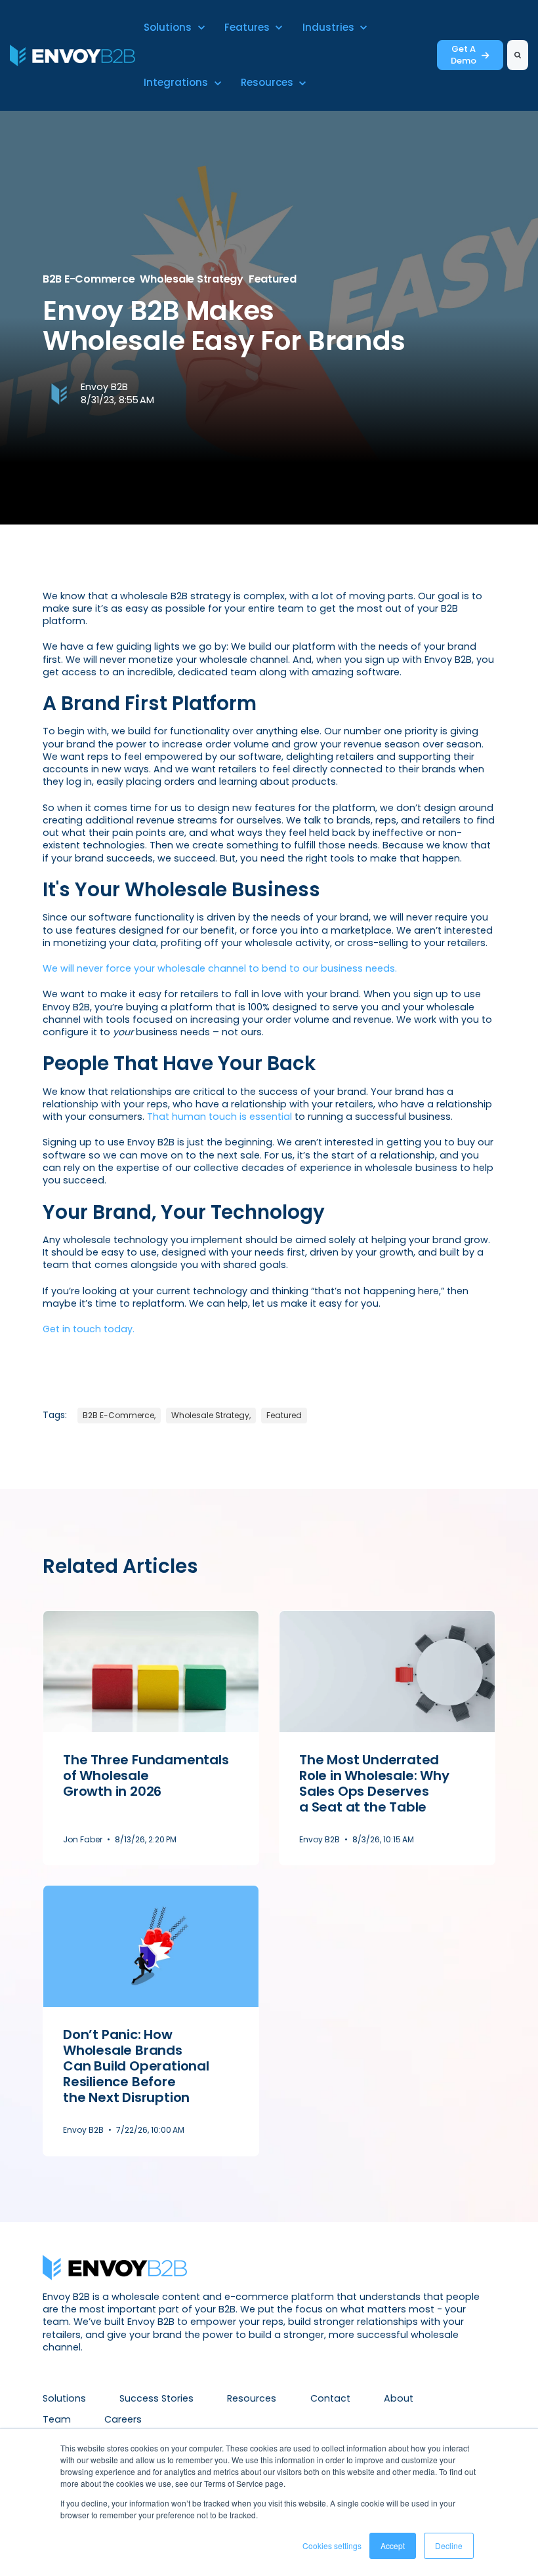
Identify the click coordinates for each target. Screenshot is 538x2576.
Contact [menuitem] (330, 2398)
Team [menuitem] (57, 2419)
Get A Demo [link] (464, 55)
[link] (72, 54)
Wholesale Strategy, (211, 1415)
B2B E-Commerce (89, 279)
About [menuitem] (399, 2398)
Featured (273, 279)
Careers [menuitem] (123, 2419)
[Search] (518, 55)
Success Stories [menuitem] (156, 2398)
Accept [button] (393, 2546)
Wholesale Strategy (191, 279)
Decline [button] (449, 2546)
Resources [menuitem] (252, 2398)
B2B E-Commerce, (119, 1415)
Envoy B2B (104, 387)
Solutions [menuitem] (64, 2398)
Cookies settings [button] (332, 2546)
